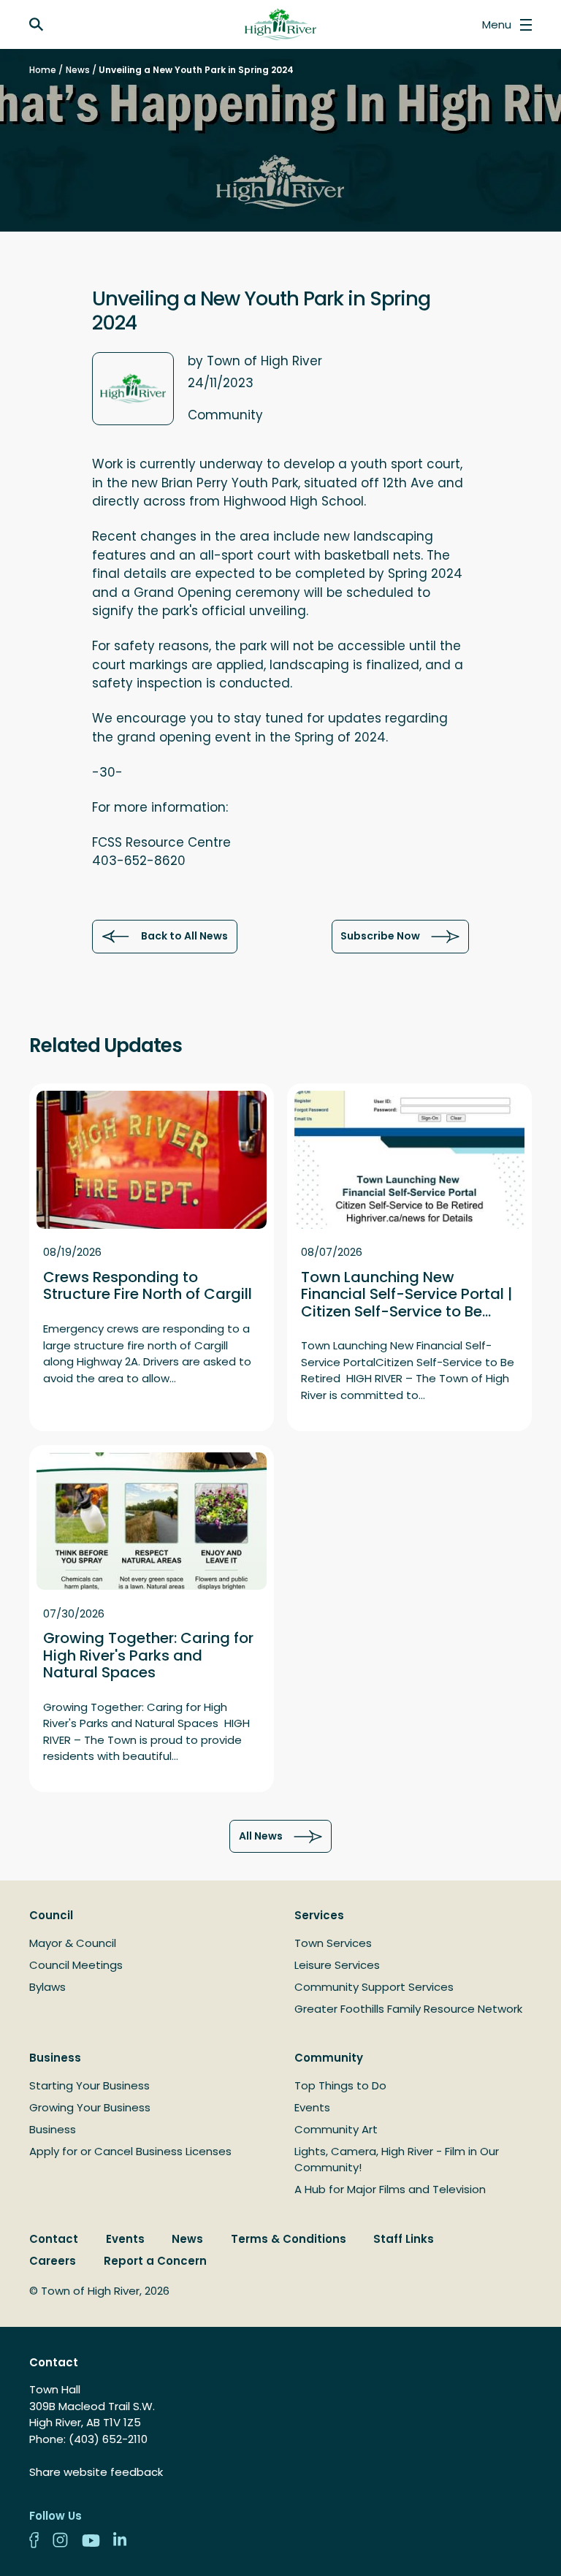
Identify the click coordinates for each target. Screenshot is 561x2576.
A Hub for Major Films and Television (390, 2189)
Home (43, 70)
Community (329, 2058)
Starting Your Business (89, 2085)
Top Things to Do (340, 2085)
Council (51, 1915)
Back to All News (184, 936)
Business (55, 2058)
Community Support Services (374, 1987)
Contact (54, 2239)
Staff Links (404, 2239)
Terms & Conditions (289, 2239)
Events (312, 2107)
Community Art (336, 2129)
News (78, 70)
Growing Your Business (90, 2107)
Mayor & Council (73, 1943)
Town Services (333, 1943)
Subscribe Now (380, 936)
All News (261, 1836)
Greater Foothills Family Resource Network (408, 2009)
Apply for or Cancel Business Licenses (130, 2151)
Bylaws (47, 1987)
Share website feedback (96, 2472)
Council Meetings (76, 1965)
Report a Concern (155, 2261)
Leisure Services (337, 1965)
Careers (53, 2261)
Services (319, 1915)
